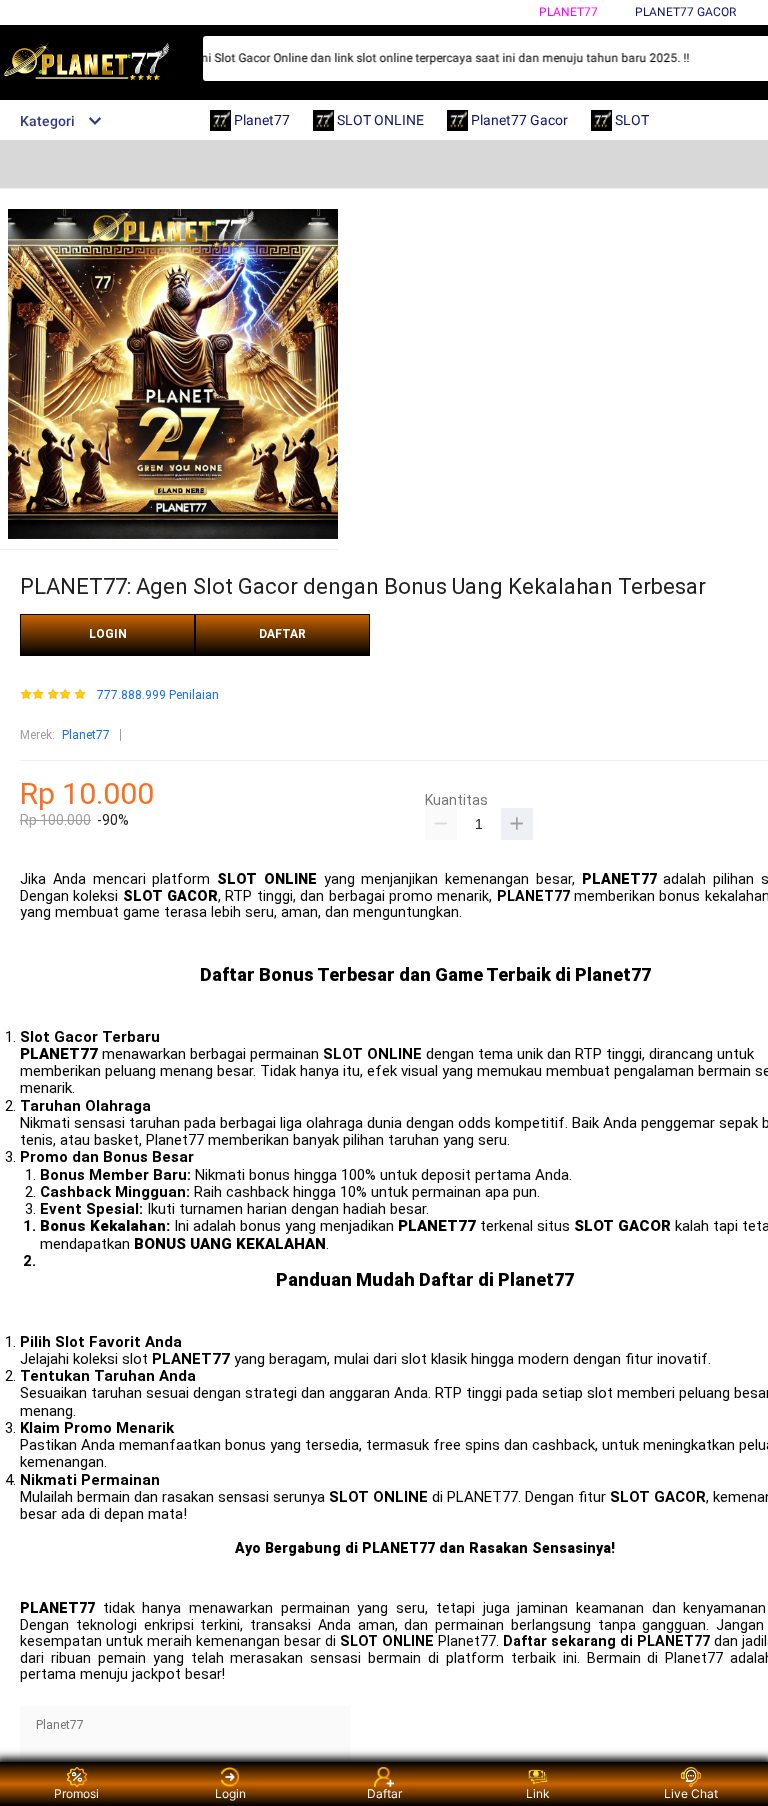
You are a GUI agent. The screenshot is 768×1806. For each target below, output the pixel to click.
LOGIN (108, 634)
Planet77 (568, 12)
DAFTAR (282, 634)
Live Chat (691, 1793)
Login (230, 1793)
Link (538, 1793)
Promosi (76, 1793)
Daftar (384, 1793)
